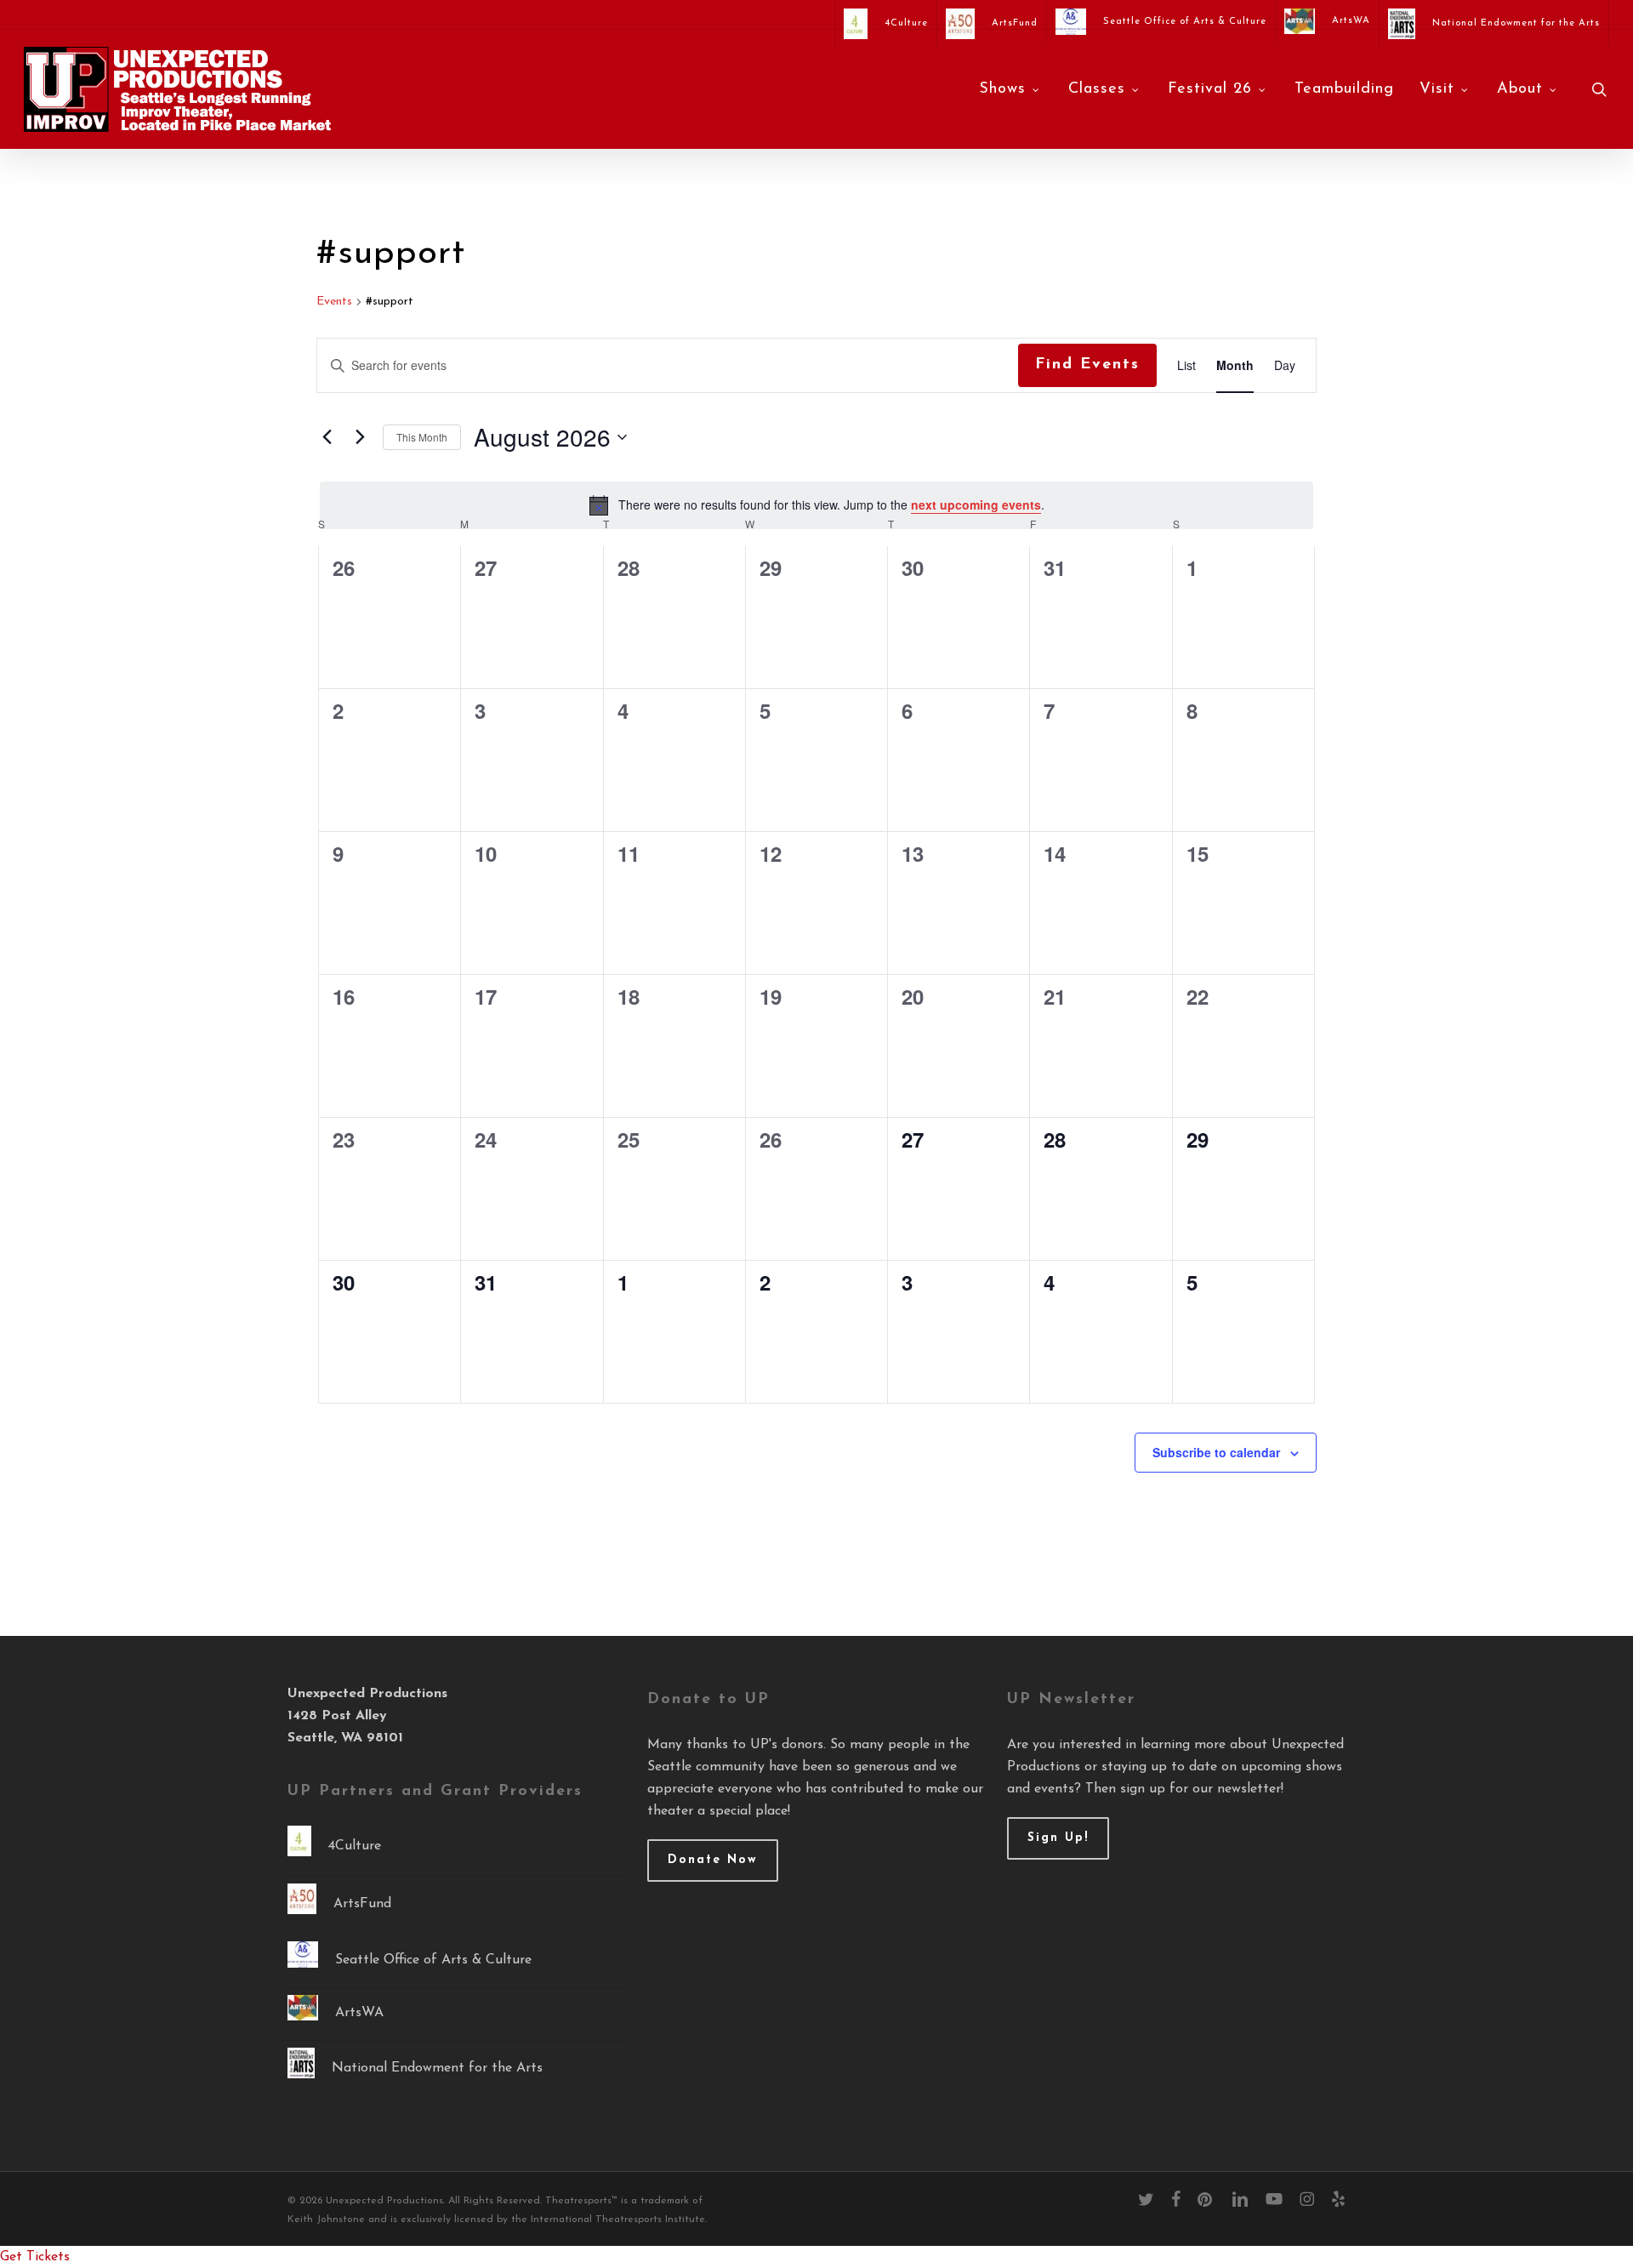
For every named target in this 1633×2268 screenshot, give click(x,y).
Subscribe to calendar (1216, 1452)
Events (334, 302)
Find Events (1087, 365)
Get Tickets (35, 2257)
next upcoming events (976, 504)
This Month (422, 437)
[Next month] (360, 437)
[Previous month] (327, 437)
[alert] (816, 505)
